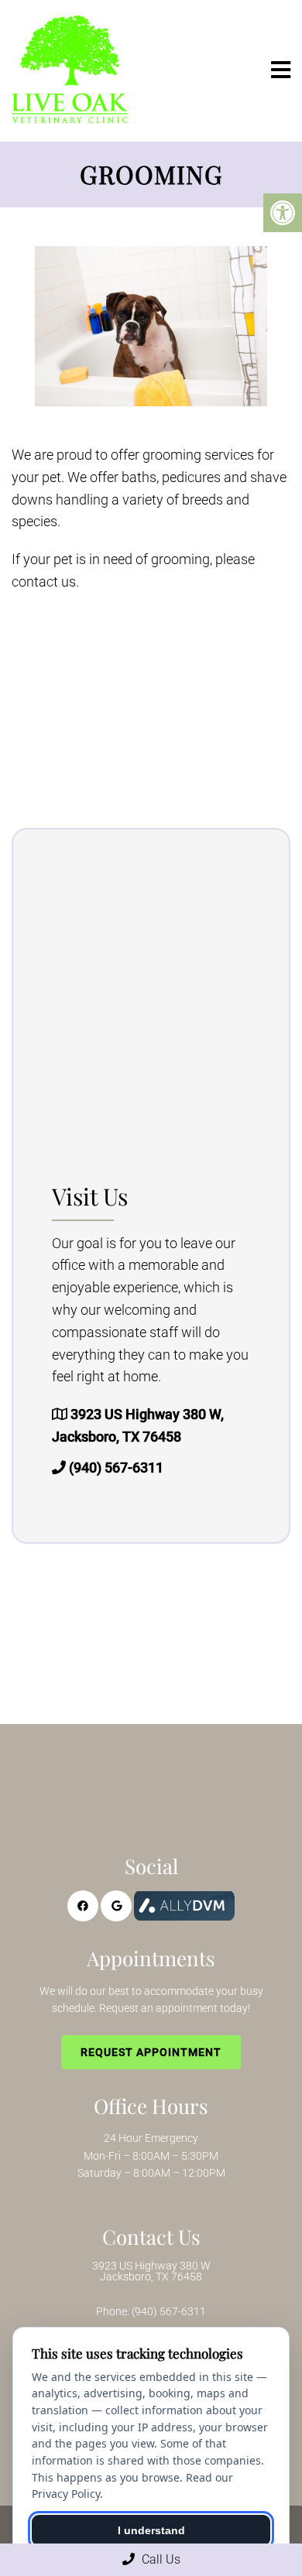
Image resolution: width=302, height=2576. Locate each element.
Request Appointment (151, 2052)
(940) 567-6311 (116, 1468)
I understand (151, 2530)
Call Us (160, 2559)
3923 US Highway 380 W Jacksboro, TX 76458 (151, 2271)
